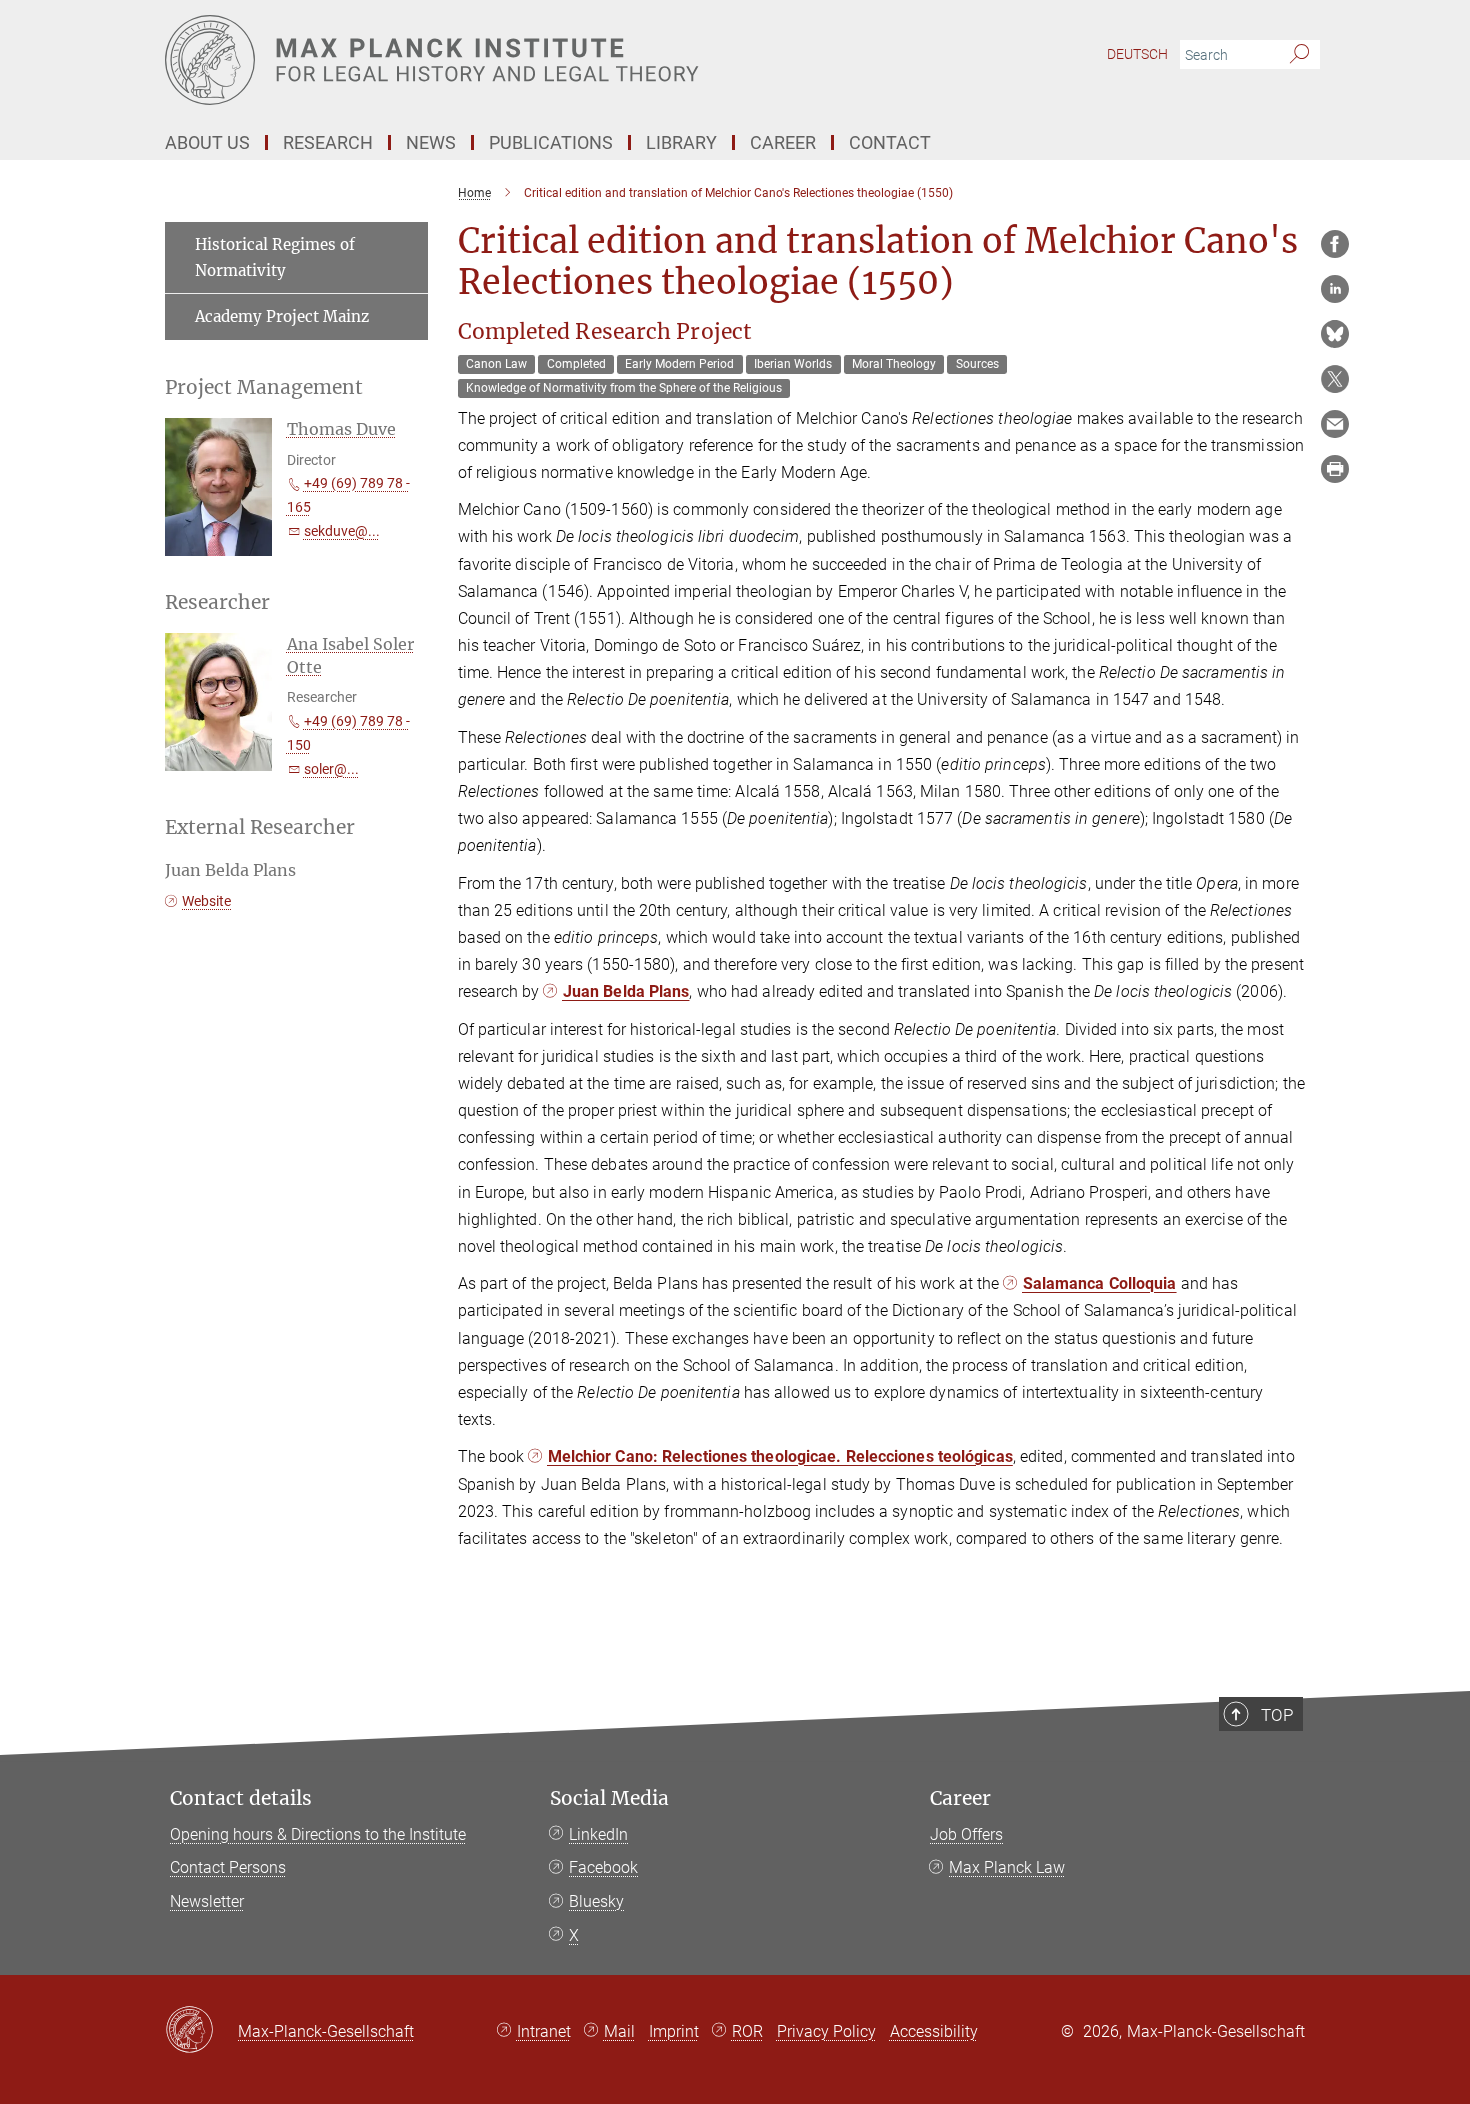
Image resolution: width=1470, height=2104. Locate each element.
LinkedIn (598, 1834)
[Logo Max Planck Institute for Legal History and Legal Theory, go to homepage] (540, 60)
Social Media (609, 1798)
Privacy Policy (826, 2031)
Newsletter (207, 1901)
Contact (890, 142)
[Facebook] (1335, 244)
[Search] (1299, 55)
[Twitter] (1335, 379)
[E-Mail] (1335, 424)
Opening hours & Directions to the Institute (318, 1834)
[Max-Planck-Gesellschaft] (201, 2031)
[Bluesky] (1335, 334)
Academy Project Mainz (282, 316)
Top (1277, 1715)
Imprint (674, 2031)
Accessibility (934, 2031)
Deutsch (1137, 54)
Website (206, 901)
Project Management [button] (264, 387)
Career (960, 1798)
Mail (619, 2031)
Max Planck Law (1007, 1867)
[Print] (1335, 469)
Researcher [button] (217, 602)
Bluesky (596, 1901)
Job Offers (966, 1834)
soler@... (331, 769)
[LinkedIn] (1335, 289)
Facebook (603, 1867)
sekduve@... (342, 531)
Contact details (241, 1798)
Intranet (544, 2031)
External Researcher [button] (260, 827)
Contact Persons (228, 1867)
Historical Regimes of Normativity (275, 257)
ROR (747, 2031)
